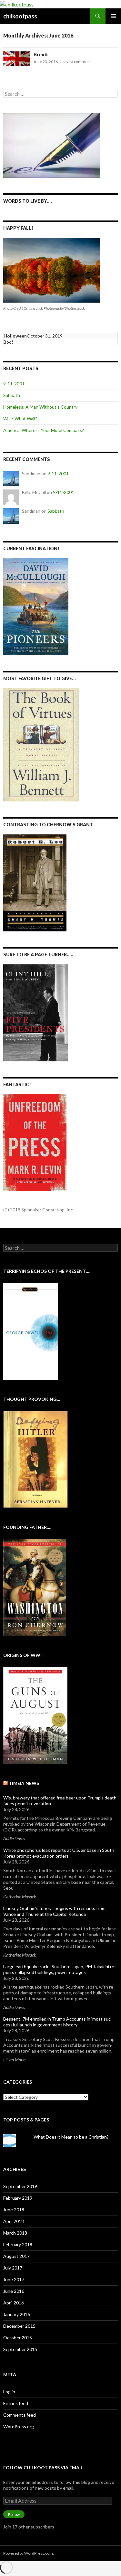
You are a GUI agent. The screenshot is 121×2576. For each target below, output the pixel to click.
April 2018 (14, 2221)
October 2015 (18, 2338)
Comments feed (20, 2415)
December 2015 (19, 2326)
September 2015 (20, 2349)
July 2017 (13, 2268)
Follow (14, 2514)
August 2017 (16, 2256)
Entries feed (16, 2403)
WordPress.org (19, 2426)
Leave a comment (76, 62)
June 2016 (14, 2291)
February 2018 (18, 2244)
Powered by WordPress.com (28, 2553)
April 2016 (14, 2303)
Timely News (24, 1783)
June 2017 (14, 2279)
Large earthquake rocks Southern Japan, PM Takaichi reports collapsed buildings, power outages (60, 1969)
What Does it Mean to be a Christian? (71, 2137)
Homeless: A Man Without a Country (40, 407)
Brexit (41, 54)
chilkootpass (20, 16)
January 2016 (17, 2314)
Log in (9, 2392)
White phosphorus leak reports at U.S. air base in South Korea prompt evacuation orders (59, 1853)
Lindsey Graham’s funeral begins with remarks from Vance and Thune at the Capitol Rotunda (54, 1911)
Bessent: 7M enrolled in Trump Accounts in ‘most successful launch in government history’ (58, 2022)
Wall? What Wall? (20, 419)
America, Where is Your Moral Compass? (44, 430)
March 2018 (15, 2233)
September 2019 (20, 2186)
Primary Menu (113, 16)
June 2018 (14, 2210)
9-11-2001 (14, 384)
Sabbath (12, 395)
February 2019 (18, 2198)
